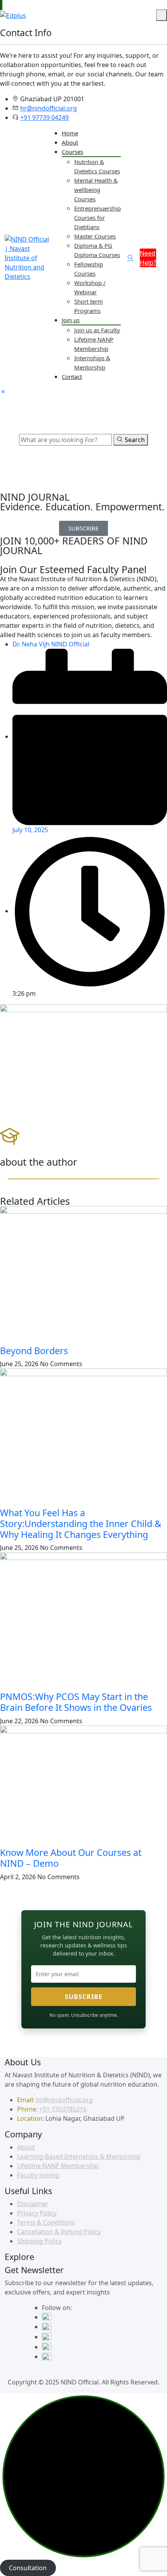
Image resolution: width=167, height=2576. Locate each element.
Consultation (28, 2568)
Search (134, 440)
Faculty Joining (38, 2175)
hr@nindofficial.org (49, 108)
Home (70, 133)
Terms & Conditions (46, 2222)
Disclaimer (33, 2204)
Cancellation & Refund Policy (59, 2232)
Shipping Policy (39, 2241)
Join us (71, 320)
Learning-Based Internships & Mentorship (79, 2156)
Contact (72, 377)
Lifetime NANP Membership (58, 2166)
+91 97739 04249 (44, 117)
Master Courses (95, 236)
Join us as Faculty (97, 330)
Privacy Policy (37, 2213)
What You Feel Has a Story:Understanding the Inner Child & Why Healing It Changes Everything (81, 1524)
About (70, 142)
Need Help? (148, 258)
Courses (72, 152)
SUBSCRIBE (84, 1997)
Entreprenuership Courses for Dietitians (97, 218)
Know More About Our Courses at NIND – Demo (71, 1858)
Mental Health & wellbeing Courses (96, 190)
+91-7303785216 (63, 2109)
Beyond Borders (34, 1351)
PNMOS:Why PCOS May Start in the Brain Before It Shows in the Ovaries (76, 1702)
